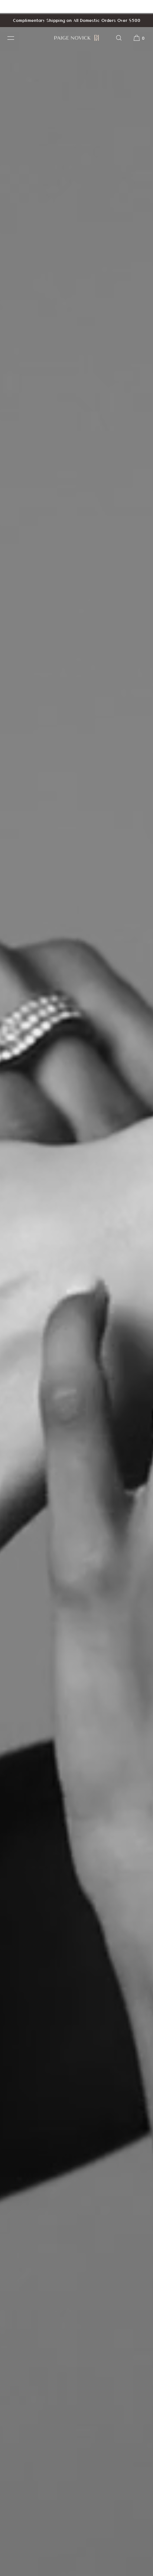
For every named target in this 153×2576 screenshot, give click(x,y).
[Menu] (16, 38)
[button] (119, 38)
